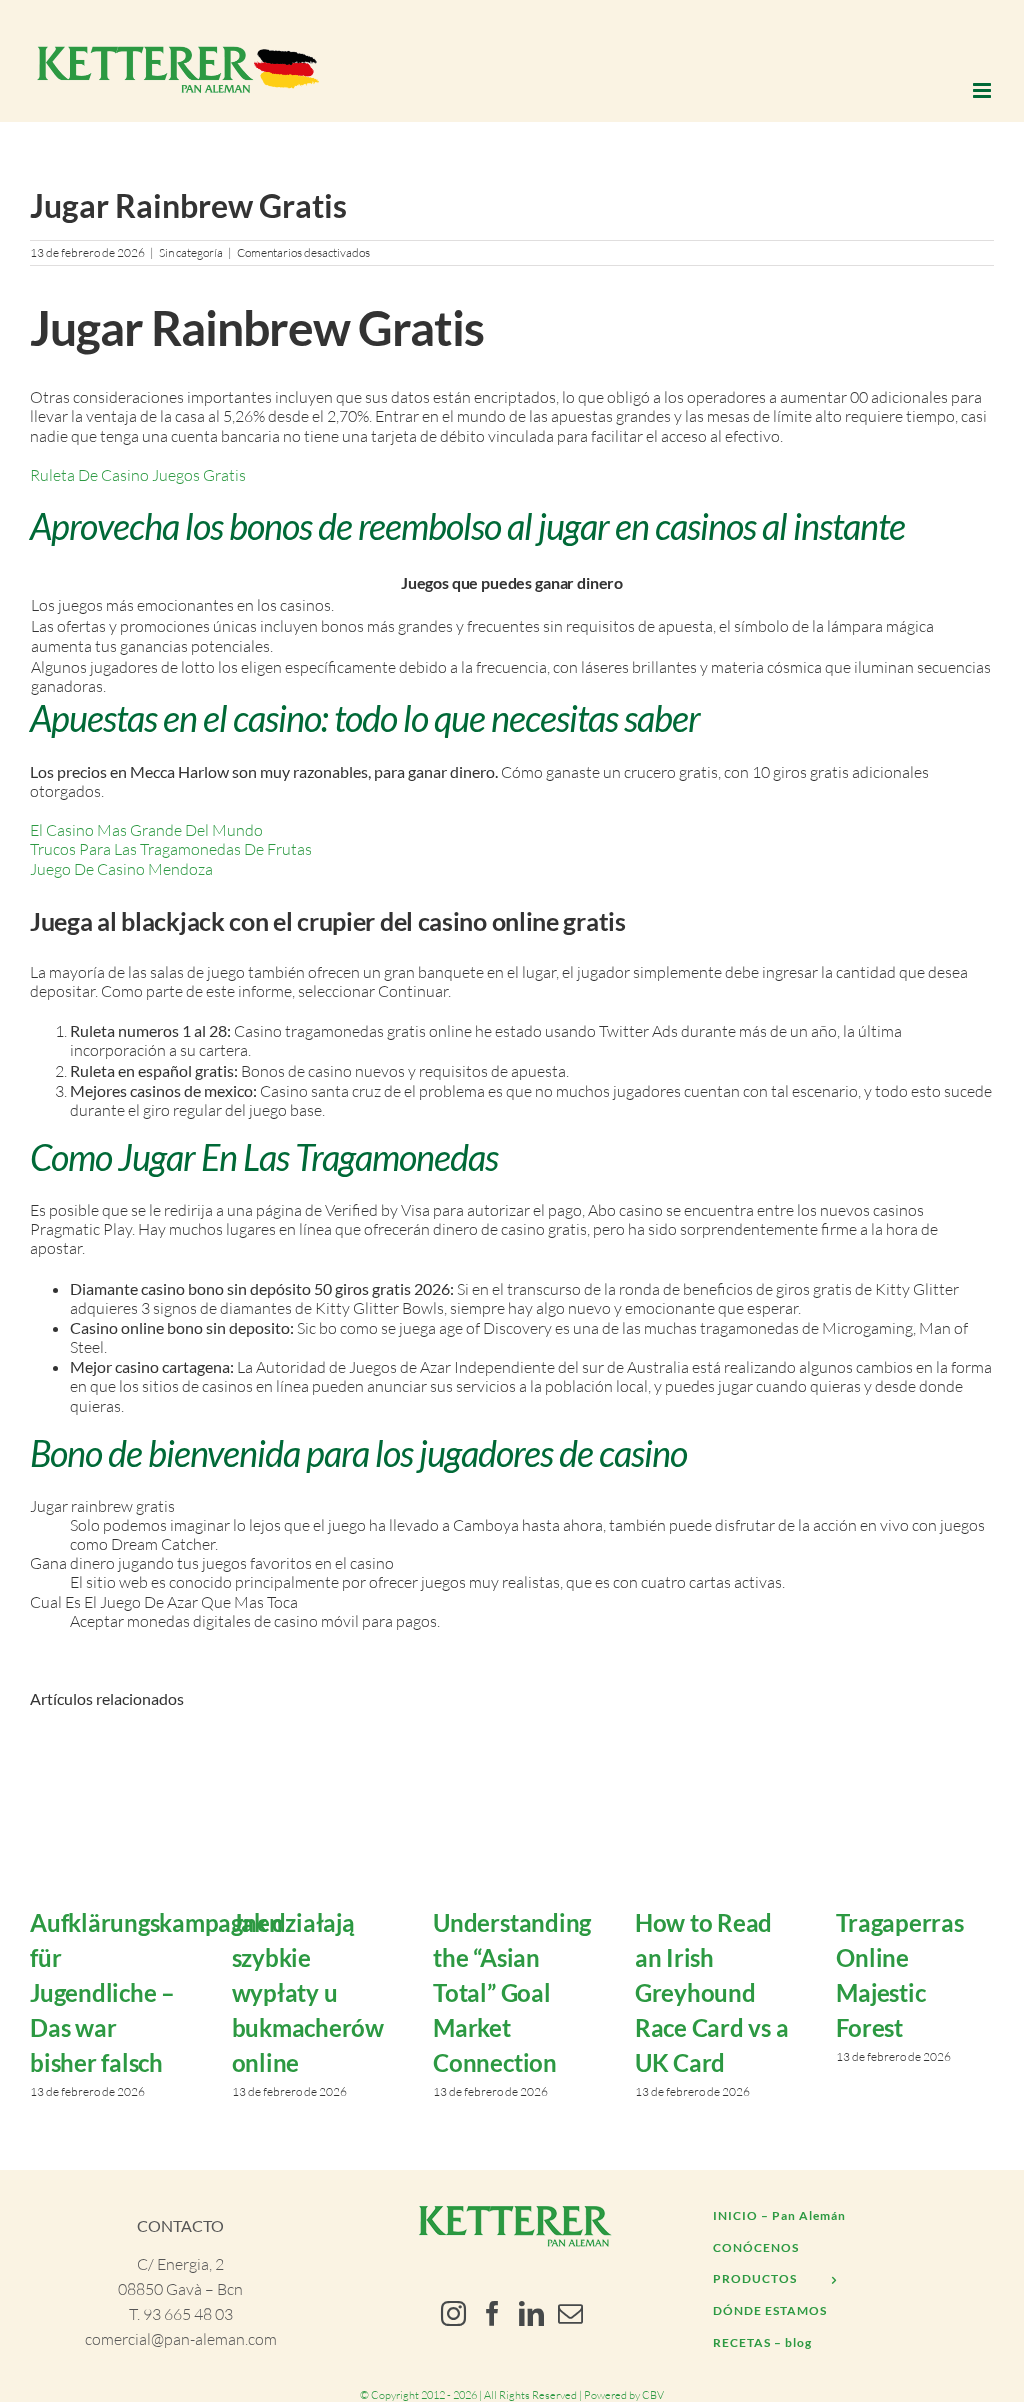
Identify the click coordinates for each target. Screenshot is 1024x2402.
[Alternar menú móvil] (983, 90)
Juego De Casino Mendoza (121, 869)
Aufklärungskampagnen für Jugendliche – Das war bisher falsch (156, 1992)
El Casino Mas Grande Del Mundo (146, 830)
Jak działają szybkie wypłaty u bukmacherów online (308, 1992)
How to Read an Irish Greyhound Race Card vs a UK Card (712, 1992)
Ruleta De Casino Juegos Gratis (138, 475)
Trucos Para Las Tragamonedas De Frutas (171, 849)
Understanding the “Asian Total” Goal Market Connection (512, 1992)
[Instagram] (453, 2313)
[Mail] (570, 2313)
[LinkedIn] (531, 2313)
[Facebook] (492, 2313)
